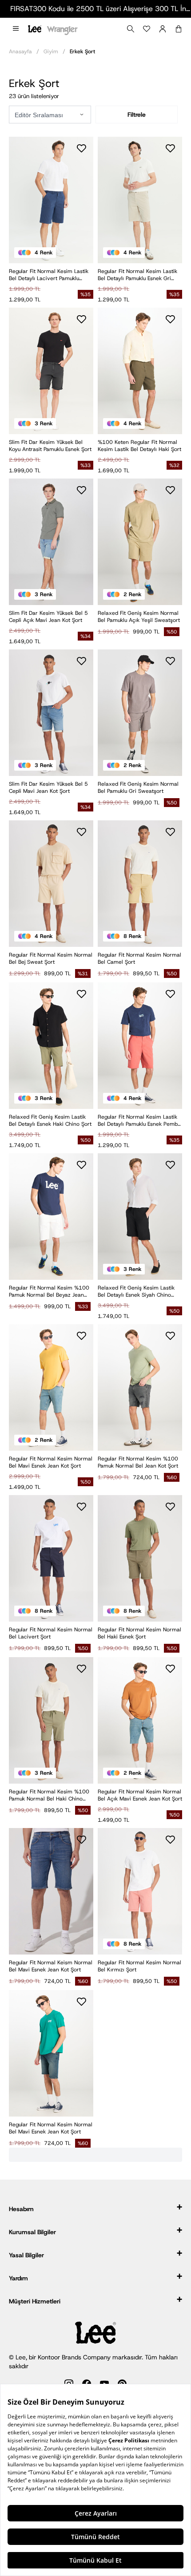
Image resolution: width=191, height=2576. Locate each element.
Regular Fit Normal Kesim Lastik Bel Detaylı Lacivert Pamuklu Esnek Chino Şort (49, 275)
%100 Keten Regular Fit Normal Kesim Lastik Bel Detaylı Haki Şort (139, 446)
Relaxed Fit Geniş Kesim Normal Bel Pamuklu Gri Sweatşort (138, 787)
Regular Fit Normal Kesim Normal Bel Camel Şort (139, 958)
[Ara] (131, 29)
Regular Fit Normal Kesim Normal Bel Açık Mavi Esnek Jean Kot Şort (140, 1795)
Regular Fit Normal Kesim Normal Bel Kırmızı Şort (139, 1966)
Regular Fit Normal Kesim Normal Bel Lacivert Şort (51, 1633)
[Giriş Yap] (163, 29)
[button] (16, 29)
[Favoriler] (147, 29)
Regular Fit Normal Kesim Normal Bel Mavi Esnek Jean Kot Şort (51, 1462)
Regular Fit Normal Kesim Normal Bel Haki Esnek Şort (139, 1633)
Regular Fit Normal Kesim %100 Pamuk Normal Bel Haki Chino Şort (49, 1795)
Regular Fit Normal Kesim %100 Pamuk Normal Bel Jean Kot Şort (138, 1462)
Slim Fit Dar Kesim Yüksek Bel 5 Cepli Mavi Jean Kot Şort (48, 787)
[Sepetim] (179, 29)
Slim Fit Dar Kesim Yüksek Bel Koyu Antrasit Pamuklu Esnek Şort (50, 446)
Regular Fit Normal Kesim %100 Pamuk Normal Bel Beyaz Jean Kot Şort (49, 1291)
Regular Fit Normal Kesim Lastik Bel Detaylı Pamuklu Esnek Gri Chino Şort (137, 275)
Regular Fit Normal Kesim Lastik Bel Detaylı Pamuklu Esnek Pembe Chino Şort (139, 1120)
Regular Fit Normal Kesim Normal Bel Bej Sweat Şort (51, 958)
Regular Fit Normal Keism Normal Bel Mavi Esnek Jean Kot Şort (51, 1966)
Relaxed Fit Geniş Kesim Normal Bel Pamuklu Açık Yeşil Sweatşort (139, 617)
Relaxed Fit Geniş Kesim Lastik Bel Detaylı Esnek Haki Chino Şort (50, 1120)
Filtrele (137, 115)
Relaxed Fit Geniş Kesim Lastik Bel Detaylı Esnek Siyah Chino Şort (136, 1291)
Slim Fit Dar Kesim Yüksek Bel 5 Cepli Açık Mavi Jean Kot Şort (48, 617)
